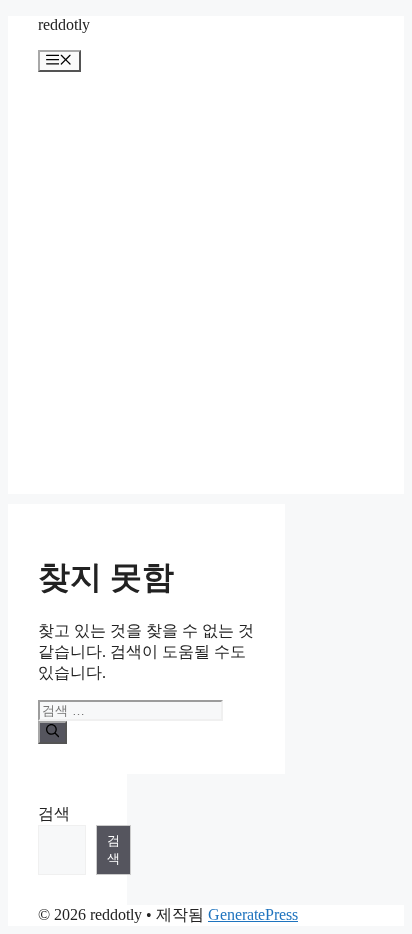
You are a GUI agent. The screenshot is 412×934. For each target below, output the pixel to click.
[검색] (52, 732)
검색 (54, 813)
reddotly (64, 24)
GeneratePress (253, 914)
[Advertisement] (206, 288)
